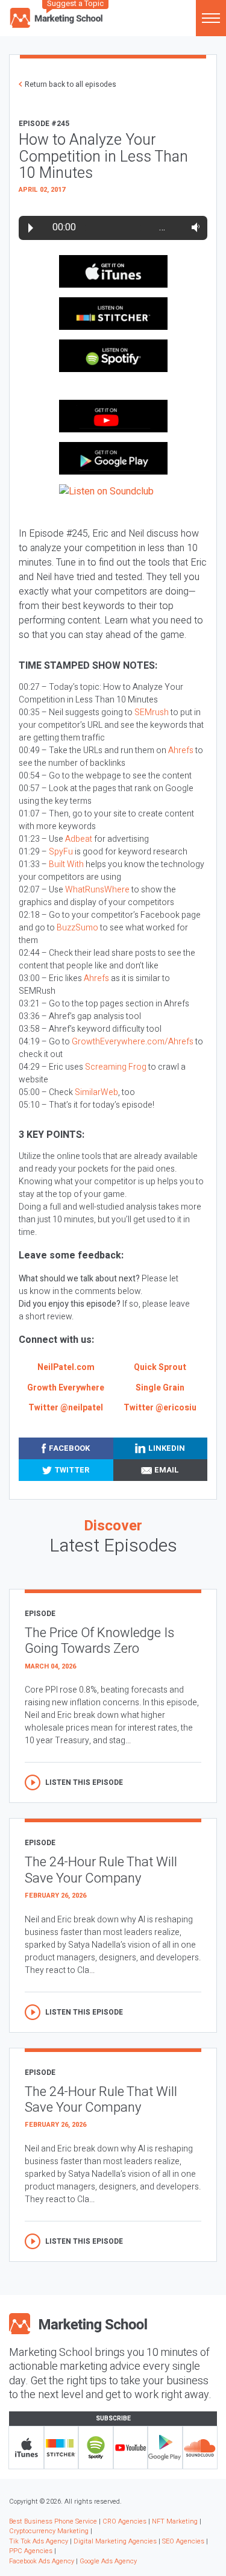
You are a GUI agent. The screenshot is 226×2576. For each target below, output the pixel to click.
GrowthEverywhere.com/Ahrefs (133, 1042)
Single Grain (160, 1388)
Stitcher (61, 2448)
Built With (66, 864)
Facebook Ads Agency (42, 2561)
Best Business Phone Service (53, 2521)
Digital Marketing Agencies (115, 2541)
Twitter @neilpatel (66, 1408)
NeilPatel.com (66, 1367)
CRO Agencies (124, 2521)
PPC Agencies (31, 2551)
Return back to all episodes (71, 84)
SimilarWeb (96, 1092)
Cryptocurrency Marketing (49, 2531)
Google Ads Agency (108, 2561)
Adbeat (79, 839)
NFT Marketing (175, 2521)
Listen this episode (84, 1782)
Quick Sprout (160, 1367)
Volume (193, 227)
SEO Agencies (183, 2541)
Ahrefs (181, 750)
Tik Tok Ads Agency (39, 2541)
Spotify (96, 2448)
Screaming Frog (116, 1067)
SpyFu (61, 852)
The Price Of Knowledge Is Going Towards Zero (99, 1641)
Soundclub (200, 2448)
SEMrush (152, 712)
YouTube (131, 2448)
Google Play (165, 2448)
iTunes (27, 2448)
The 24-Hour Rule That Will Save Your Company (101, 1870)
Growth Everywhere (66, 1388)
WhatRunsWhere (97, 890)
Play (31, 228)
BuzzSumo (77, 928)
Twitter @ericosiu (160, 1408)
